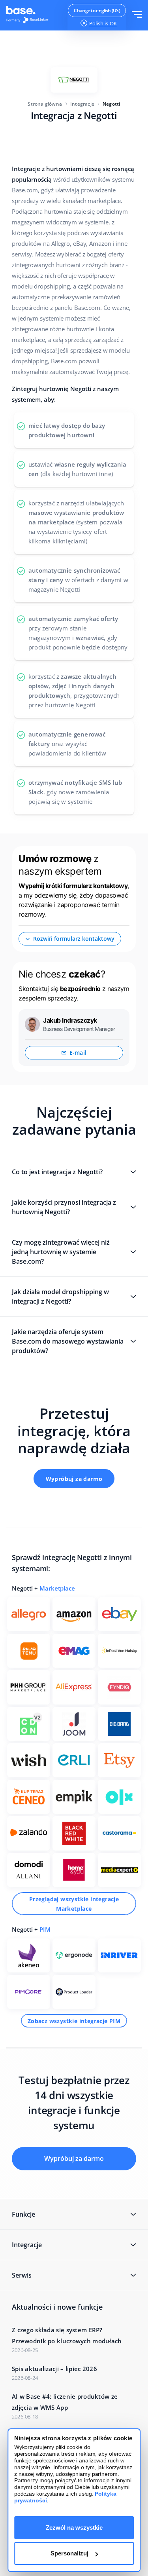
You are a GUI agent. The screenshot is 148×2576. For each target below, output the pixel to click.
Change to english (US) (97, 10)
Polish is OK (103, 23)
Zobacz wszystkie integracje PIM (74, 2021)
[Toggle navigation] (137, 15)
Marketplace (57, 1588)
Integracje (82, 104)
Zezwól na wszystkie (74, 2528)
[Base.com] (30, 15)
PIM (45, 1929)
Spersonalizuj (69, 2553)
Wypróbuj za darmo (74, 1479)
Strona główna (45, 104)
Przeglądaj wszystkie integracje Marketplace (74, 1904)
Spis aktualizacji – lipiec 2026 (54, 2369)
